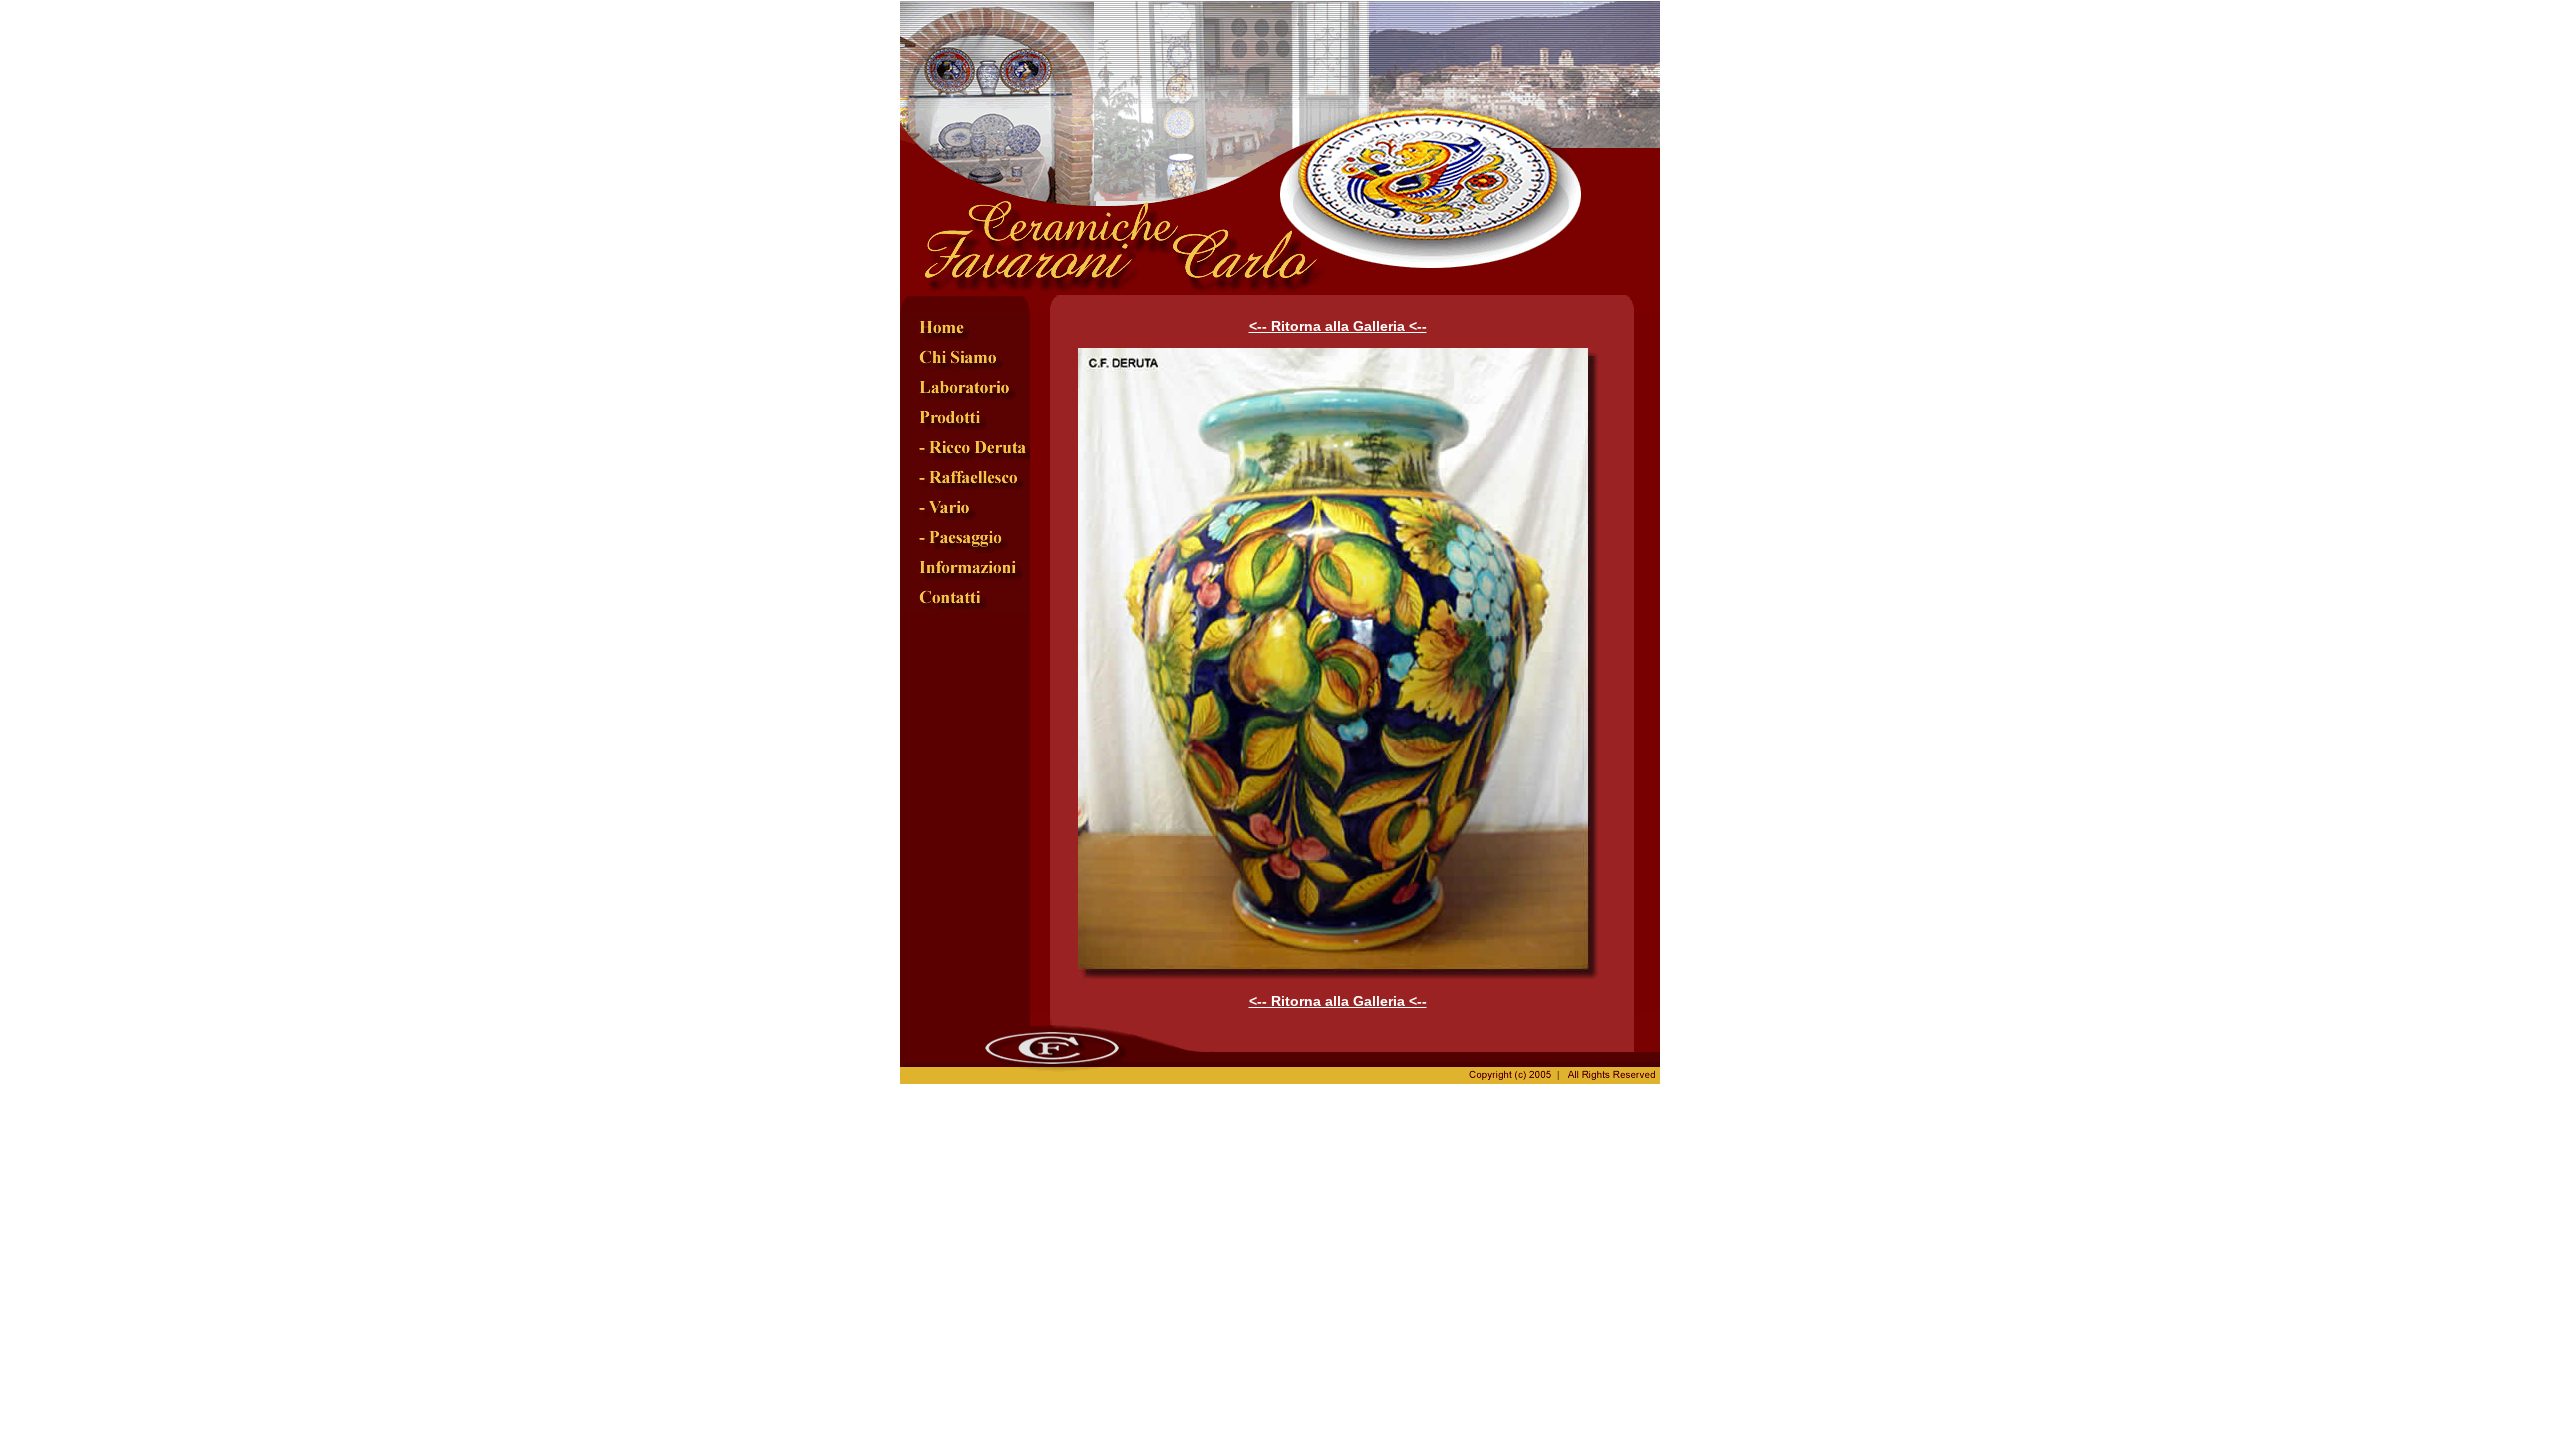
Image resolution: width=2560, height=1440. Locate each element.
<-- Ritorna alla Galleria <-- (1338, 326)
